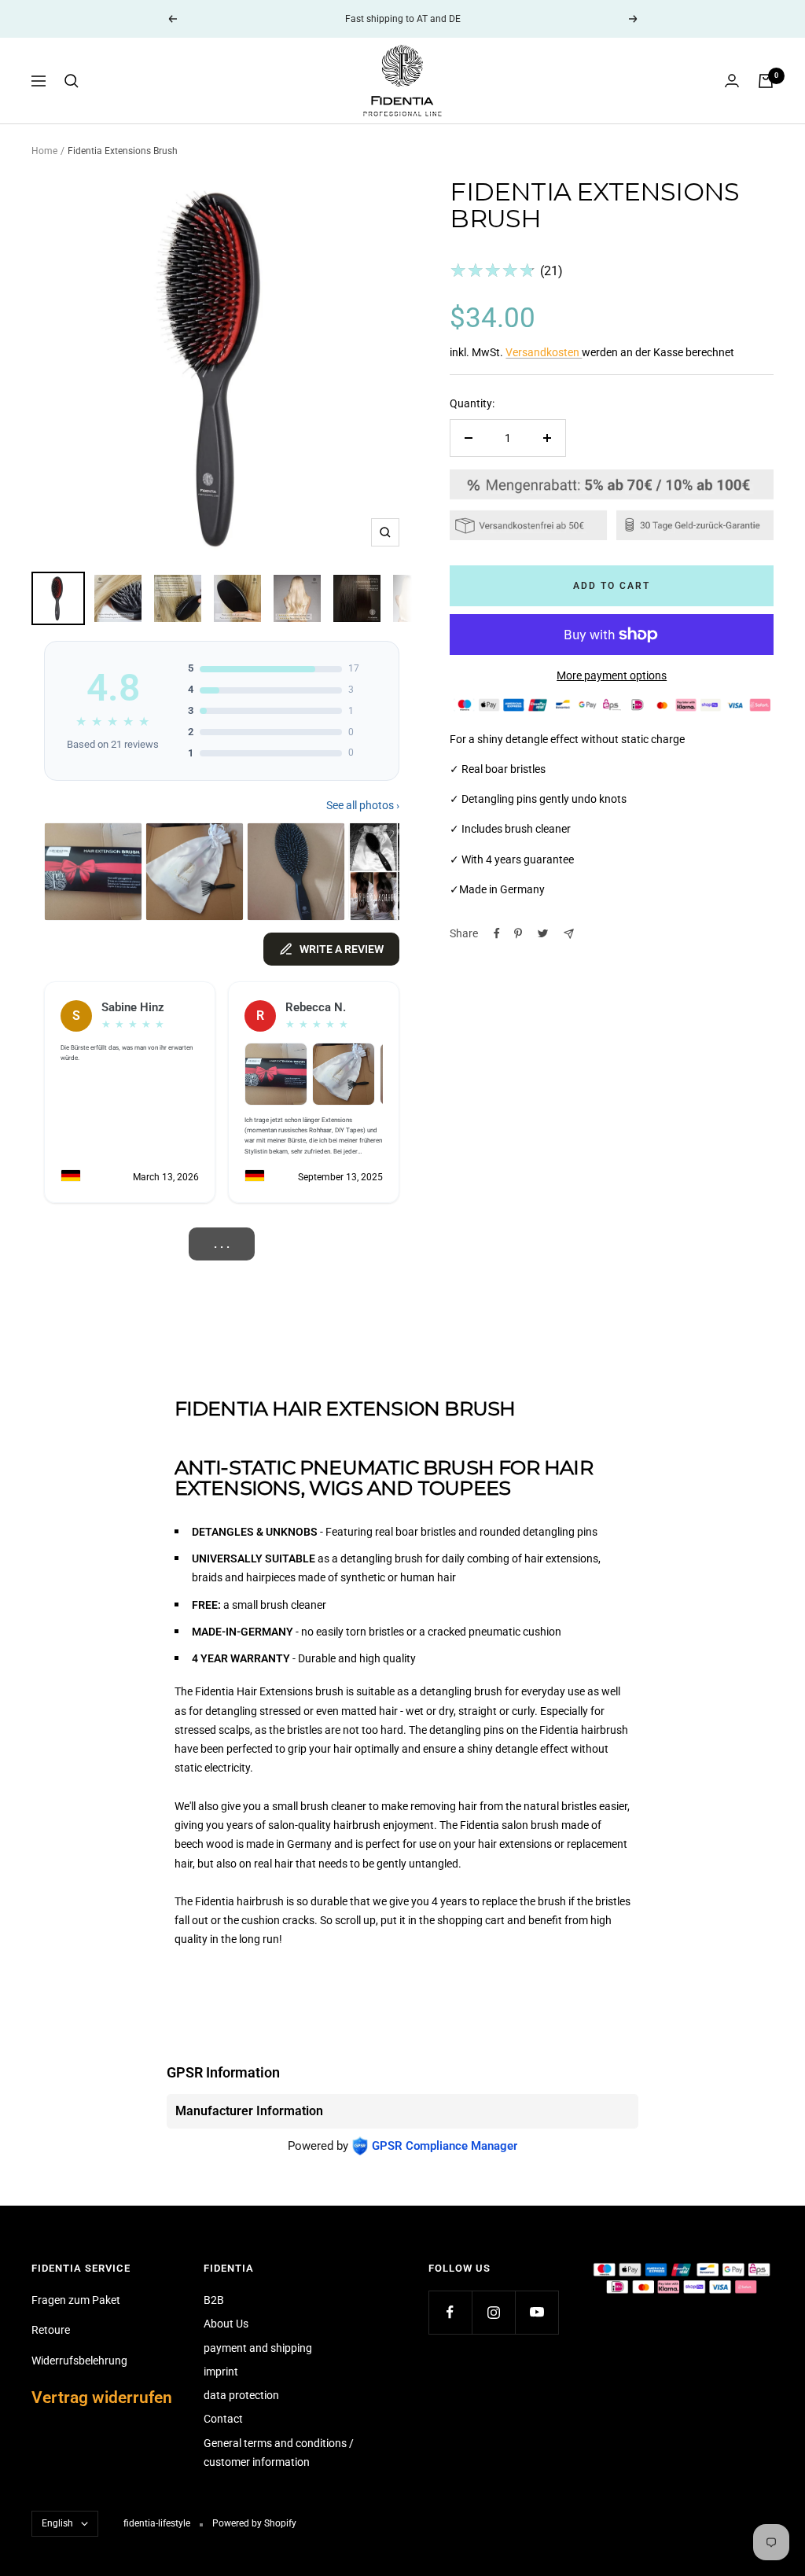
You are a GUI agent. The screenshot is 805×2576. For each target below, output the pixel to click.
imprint (221, 2372)
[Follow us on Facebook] (450, 2312)
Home (44, 151)
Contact (223, 2419)
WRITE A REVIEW (342, 949)
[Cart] (766, 81)
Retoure (51, 2330)
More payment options (612, 675)
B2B (214, 2300)
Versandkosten (544, 352)
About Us (226, 2324)
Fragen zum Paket (76, 2300)
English (57, 2523)
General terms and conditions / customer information (279, 2453)
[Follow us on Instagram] (493, 2312)
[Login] (732, 81)
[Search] (72, 81)
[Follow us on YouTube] (537, 2312)
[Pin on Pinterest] (518, 933)
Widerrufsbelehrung (79, 2361)
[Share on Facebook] (497, 933)
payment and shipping (258, 2348)
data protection (241, 2395)
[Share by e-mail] (569, 934)
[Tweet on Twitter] (543, 933)
